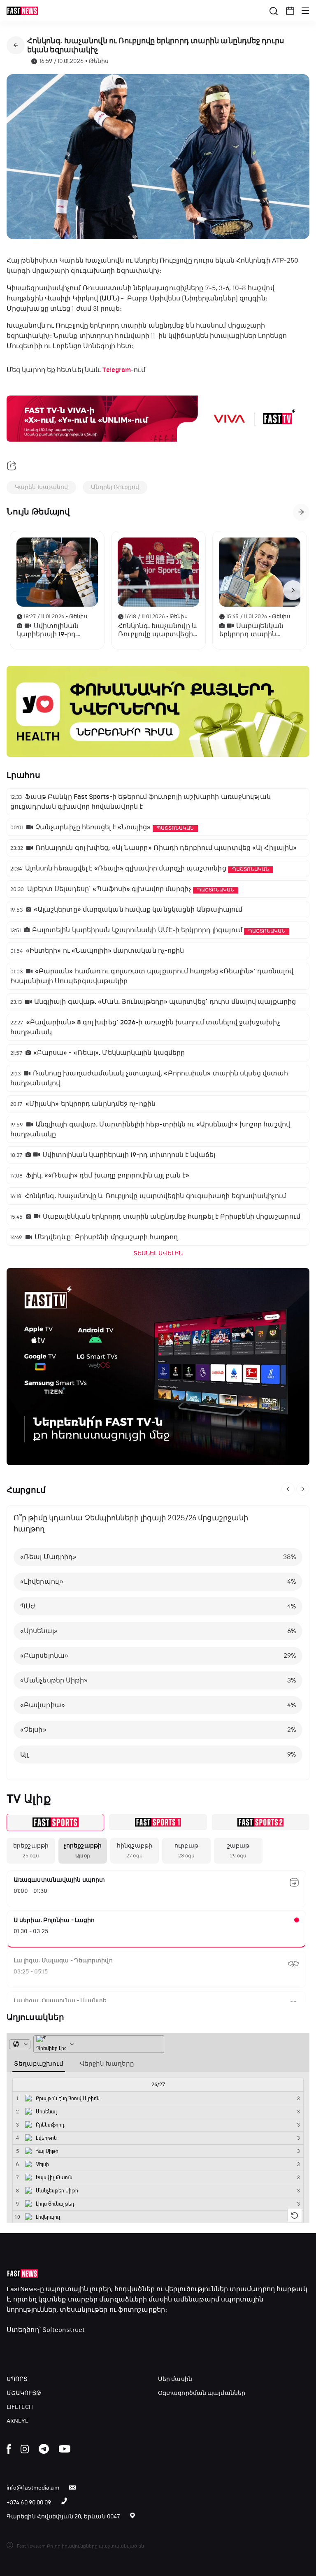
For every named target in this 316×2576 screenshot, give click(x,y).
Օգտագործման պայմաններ (202, 2393)
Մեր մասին (175, 2379)
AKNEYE (18, 2421)
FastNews (22, 2289)
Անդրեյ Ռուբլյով (115, 487)
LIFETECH (20, 2407)
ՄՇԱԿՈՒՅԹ (24, 2393)
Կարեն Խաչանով (41, 487)
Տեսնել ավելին (158, 1253)
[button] (290, 11)
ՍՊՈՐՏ (17, 2379)
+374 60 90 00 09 (29, 2503)
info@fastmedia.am (33, 2488)
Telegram (117, 370)
